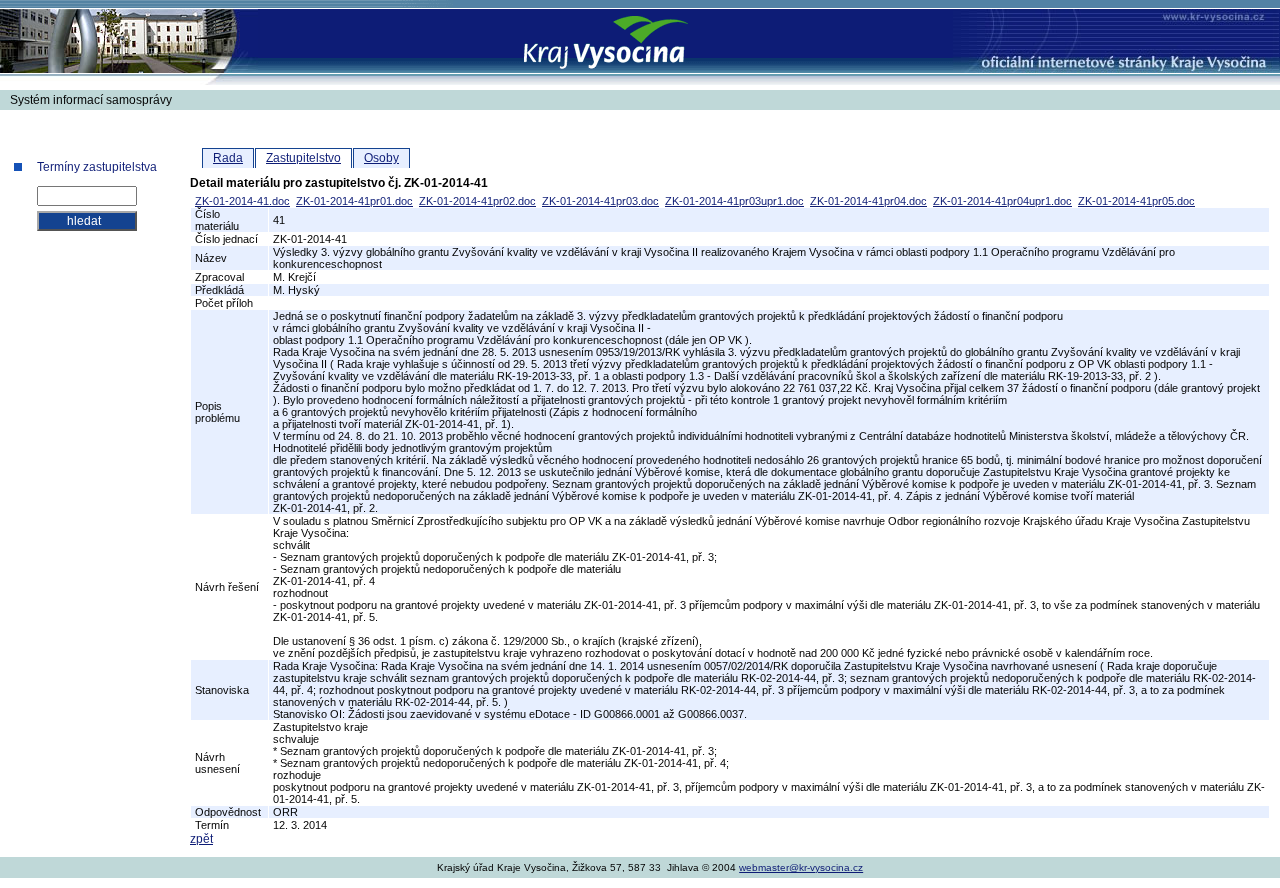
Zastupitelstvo (303, 158)
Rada (228, 158)
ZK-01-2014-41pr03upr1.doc (734, 201)
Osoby (381, 158)
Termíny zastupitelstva (97, 167)
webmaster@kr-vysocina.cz (801, 867)
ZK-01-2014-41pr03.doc (600, 201)
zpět (201, 839)
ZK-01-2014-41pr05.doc (1136, 201)
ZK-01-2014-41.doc (242, 201)
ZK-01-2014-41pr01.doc (354, 201)
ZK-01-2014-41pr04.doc (868, 201)
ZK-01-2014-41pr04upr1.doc (1002, 201)
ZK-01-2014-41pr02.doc (477, 201)
